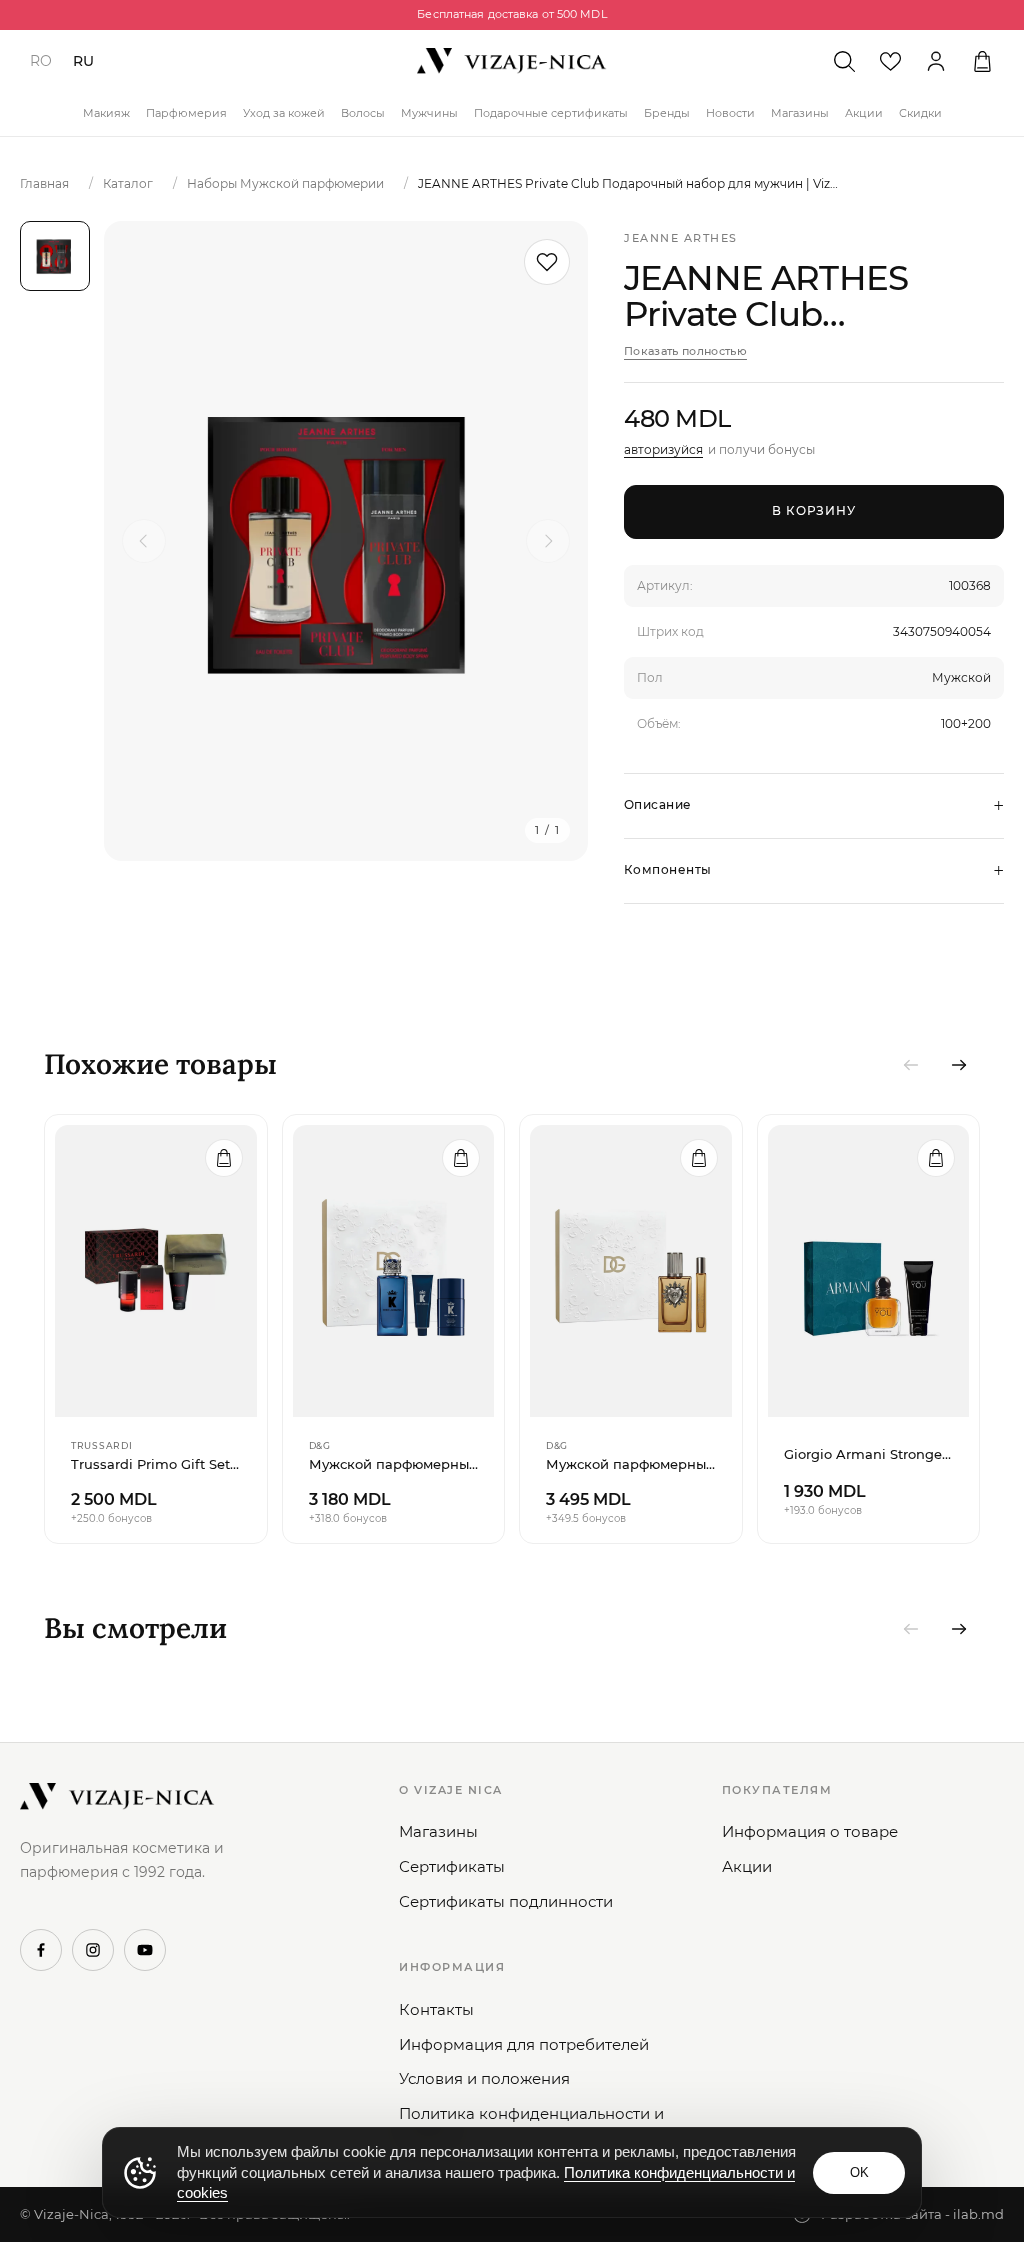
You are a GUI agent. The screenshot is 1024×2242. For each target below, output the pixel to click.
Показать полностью (685, 351)
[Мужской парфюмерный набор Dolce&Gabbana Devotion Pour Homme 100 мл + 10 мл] (631, 1271)
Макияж (106, 113)
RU (83, 61)
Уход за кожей (284, 113)
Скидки (920, 113)
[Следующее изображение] (548, 541)
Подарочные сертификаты (551, 113)
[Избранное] (890, 61)
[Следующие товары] (959, 1065)
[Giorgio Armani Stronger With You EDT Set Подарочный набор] (869, 1271)
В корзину (814, 510)
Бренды (667, 113)
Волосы (363, 113)
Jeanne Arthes (681, 238)
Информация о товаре (810, 1831)
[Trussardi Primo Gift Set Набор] (156, 1271)
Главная (44, 183)
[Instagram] (93, 1950)
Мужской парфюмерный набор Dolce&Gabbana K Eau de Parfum (394, 1464)
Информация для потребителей (524, 2044)
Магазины (800, 113)
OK (859, 2172)
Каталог (128, 183)
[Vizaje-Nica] (512, 61)
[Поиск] (844, 61)
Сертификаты (452, 1866)
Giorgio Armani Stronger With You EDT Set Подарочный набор (869, 1454)
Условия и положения (484, 2078)
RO (41, 61)
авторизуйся (663, 449)
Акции (864, 113)
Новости (730, 113)
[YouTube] (145, 1950)
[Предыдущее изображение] (144, 541)
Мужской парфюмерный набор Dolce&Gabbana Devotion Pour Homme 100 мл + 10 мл (631, 1464)
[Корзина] (982, 61)
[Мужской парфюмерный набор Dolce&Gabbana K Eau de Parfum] (394, 1271)
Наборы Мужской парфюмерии (285, 183)
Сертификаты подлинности (506, 1901)
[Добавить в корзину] (224, 1158)
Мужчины (429, 113)
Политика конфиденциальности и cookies (531, 2124)
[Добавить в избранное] (547, 262)
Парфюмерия (186, 113)
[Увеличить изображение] (346, 541)
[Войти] (936, 61)
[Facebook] (41, 1950)
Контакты (436, 2009)
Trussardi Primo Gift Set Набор (156, 1464)
